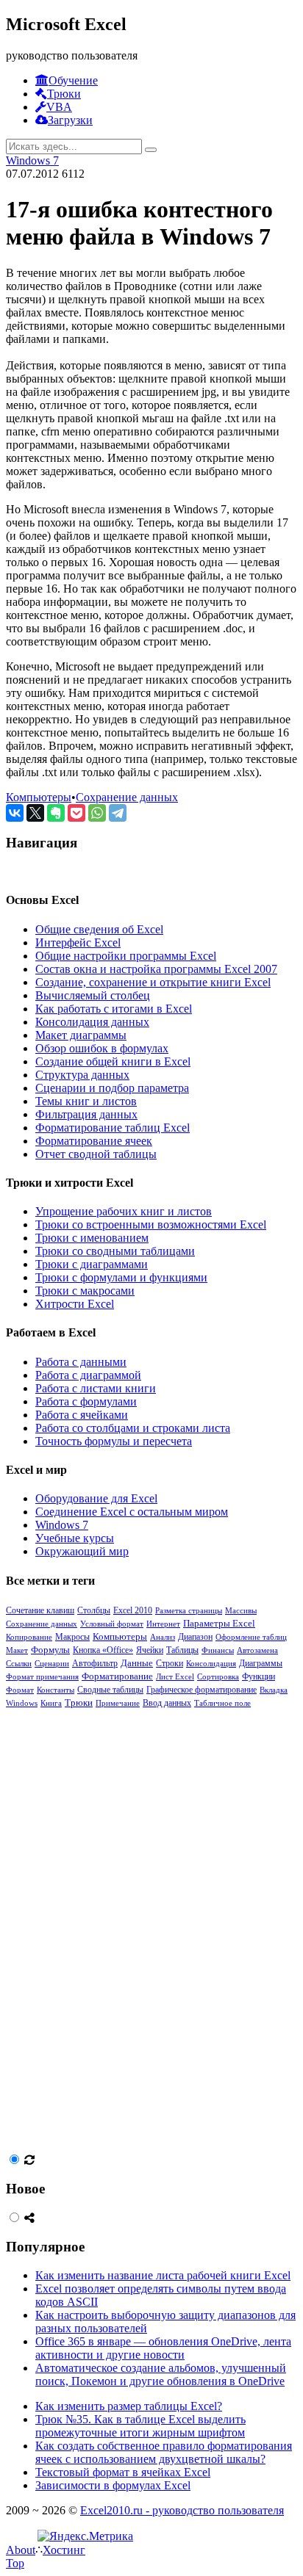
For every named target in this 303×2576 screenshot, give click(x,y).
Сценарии (52, 1663)
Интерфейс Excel (78, 943)
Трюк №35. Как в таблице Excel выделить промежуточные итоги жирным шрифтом (140, 2426)
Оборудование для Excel (96, 1498)
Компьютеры (39, 797)
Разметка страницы (189, 1610)
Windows (22, 1703)
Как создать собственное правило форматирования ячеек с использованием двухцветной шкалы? (164, 2452)
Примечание (118, 1703)
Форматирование (117, 1676)
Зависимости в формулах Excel (113, 2485)
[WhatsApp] (97, 813)
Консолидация (211, 1663)
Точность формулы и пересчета (114, 1441)
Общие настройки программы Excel (126, 956)
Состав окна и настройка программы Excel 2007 (156, 969)
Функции (259, 1676)
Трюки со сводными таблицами (115, 1251)
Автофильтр (95, 1663)
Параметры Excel (219, 1624)
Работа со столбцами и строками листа (133, 1428)
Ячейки (150, 1650)
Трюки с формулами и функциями (121, 1277)
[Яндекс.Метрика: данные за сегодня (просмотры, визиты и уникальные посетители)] (85, 2536)
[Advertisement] (116, 1929)
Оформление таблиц (251, 1637)
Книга (51, 1703)
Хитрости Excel (75, 1304)
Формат (20, 1690)
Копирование (29, 1637)
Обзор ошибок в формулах (102, 1048)
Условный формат (112, 1624)
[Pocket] (76, 813)
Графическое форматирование (202, 1690)
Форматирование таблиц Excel (113, 1128)
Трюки (79, 1703)
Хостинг (64, 2550)
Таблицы (182, 1650)
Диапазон (195, 1637)
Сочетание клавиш (40, 1610)
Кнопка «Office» (103, 1650)
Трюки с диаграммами (92, 1264)
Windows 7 (32, 160)
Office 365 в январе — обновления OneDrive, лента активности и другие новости (163, 2348)
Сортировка (218, 1676)
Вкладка (274, 1690)
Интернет (163, 1624)
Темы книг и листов (86, 1101)
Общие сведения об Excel (99, 929)
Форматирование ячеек (94, 1141)
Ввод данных (167, 1703)
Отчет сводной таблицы (96, 1154)
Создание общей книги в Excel (113, 1061)
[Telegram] (118, 813)
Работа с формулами (86, 1401)
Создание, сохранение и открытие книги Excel (153, 982)
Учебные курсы (75, 1538)
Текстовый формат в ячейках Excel (123, 2472)
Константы (56, 1690)
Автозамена (257, 1650)
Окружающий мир (82, 1551)
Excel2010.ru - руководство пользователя (182, 2510)
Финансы (218, 1650)
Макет (17, 1650)
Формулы (50, 1650)
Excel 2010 (133, 1611)
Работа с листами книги (96, 1388)
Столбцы (94, 1610)
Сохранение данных (127, 797)
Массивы (241, 1610)
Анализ (163, 1637)
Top (15, 2563)
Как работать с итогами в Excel (114, 1009)
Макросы (72, 1637)
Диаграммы (261, 1663)
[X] (35, 813)
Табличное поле (222, 1703)
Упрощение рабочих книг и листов (124, 1211)
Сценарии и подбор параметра (112, 1088)
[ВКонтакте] (15, 813)
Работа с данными (81, 1362)
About (21, 2550)
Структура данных (82, 1075)
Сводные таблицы (110, 1690)
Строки (170, 1664)
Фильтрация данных (86, 1114)
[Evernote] (56, 813)
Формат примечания (42, 1676)
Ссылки (19, 1663)
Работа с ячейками (82, 1415)
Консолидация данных (92, 1022)
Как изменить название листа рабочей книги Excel (163, 2275)
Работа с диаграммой (88, 1375)
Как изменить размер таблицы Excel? (129, 2406)
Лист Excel (175, 1676)
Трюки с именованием (92, 1238)
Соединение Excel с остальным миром (132, 1512)
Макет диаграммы (81, 1035)
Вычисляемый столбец (93, 995)
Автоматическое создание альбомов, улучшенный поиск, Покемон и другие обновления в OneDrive (161, 2374)
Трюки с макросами (85, 1291)
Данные (137, 1663)
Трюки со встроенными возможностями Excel (151, 1224)
